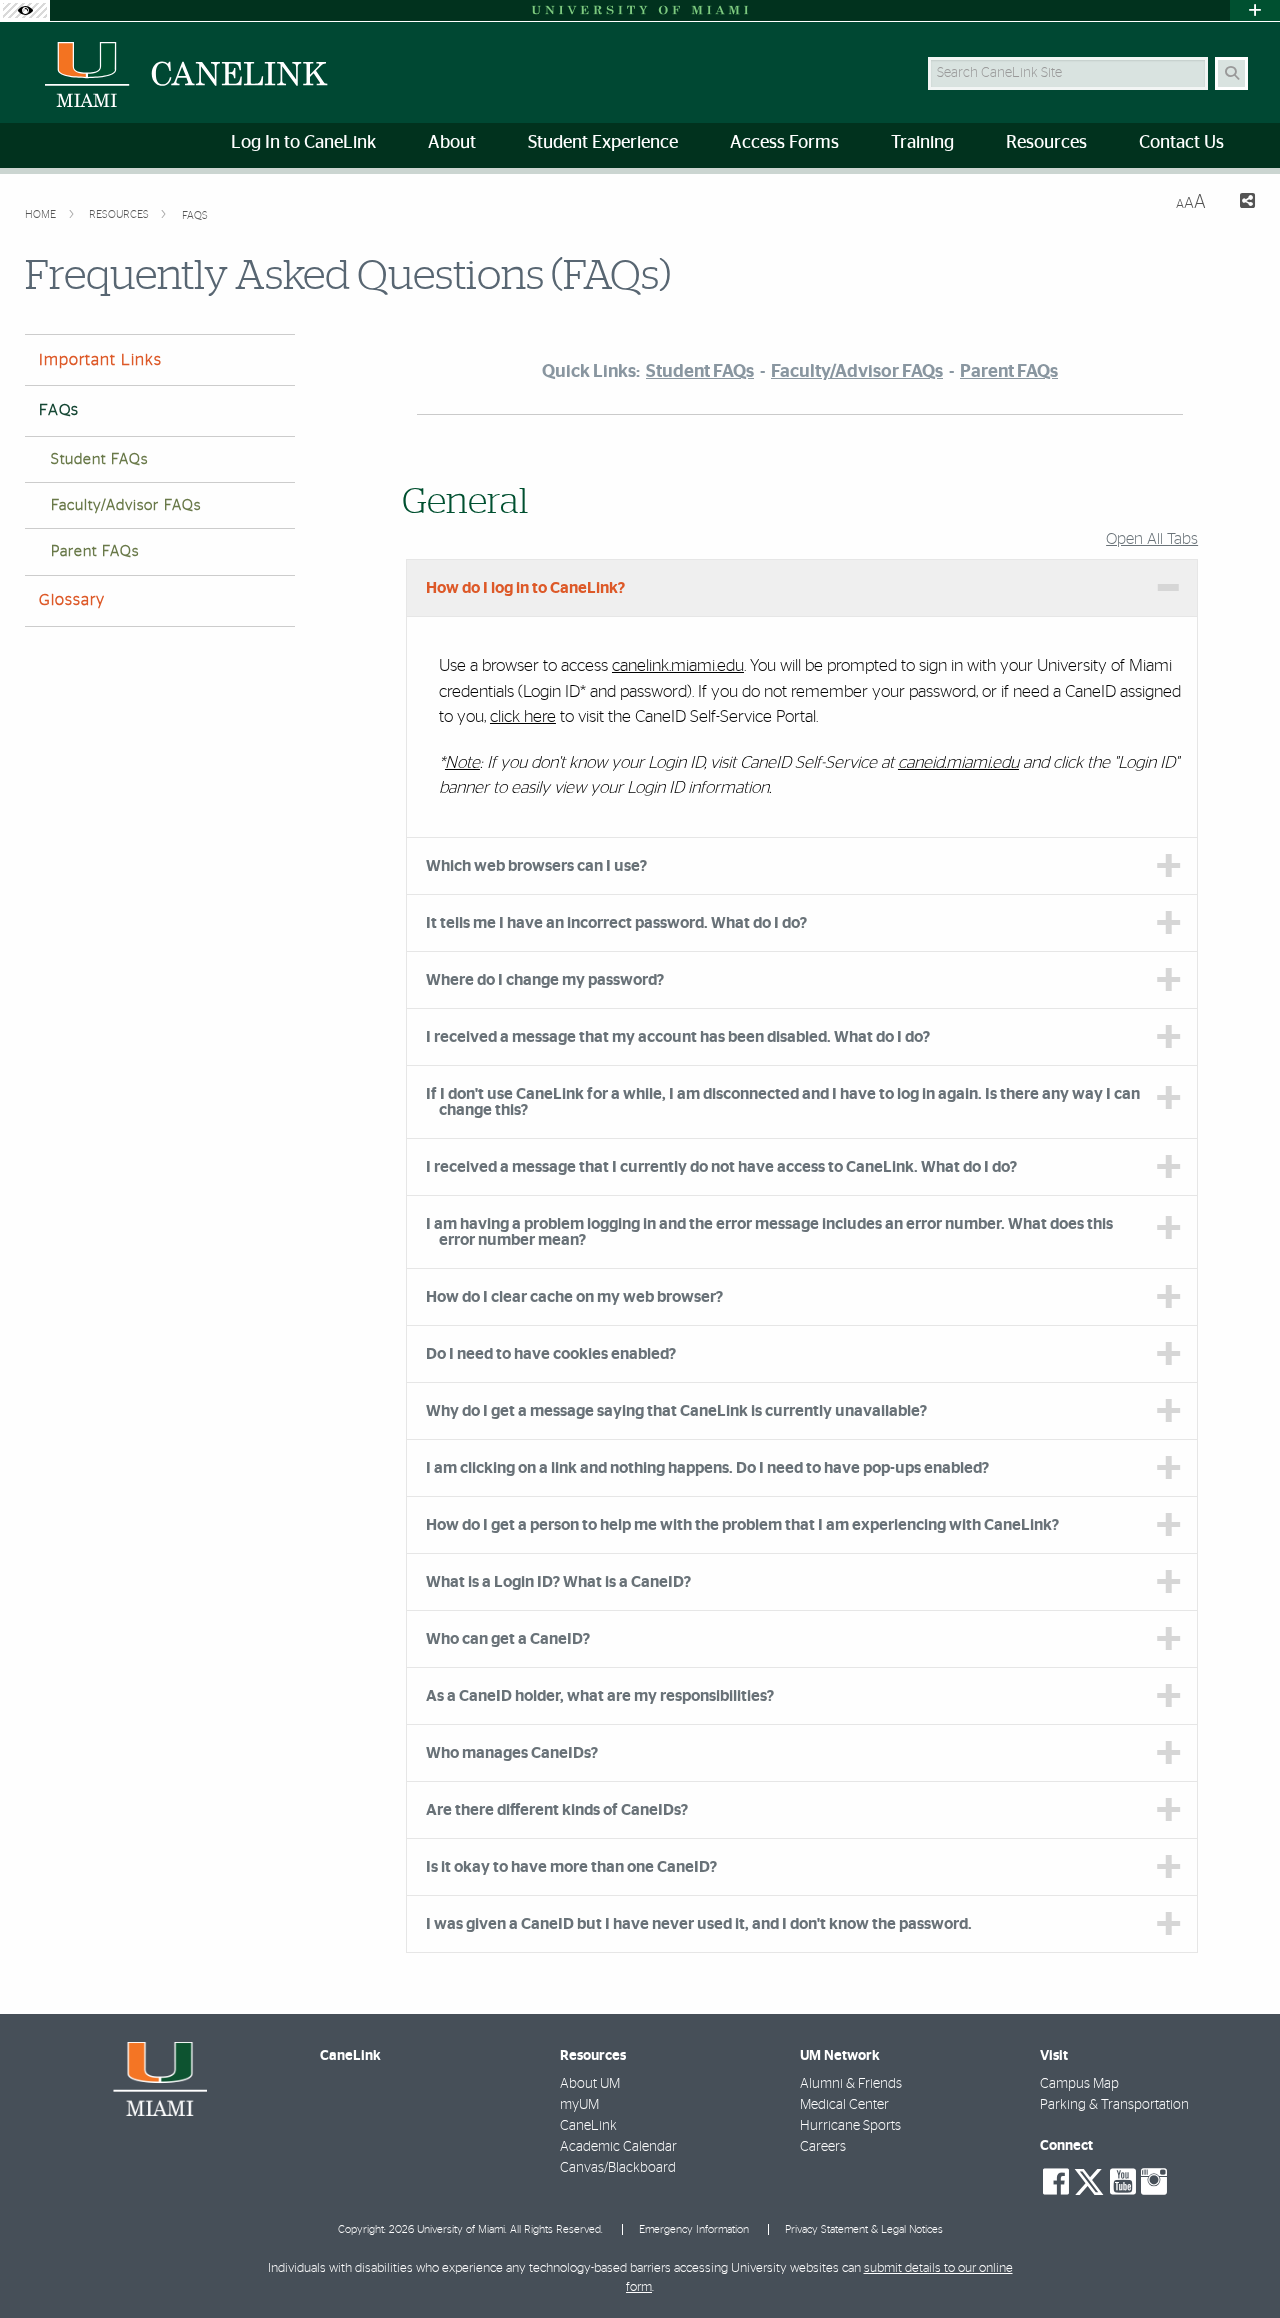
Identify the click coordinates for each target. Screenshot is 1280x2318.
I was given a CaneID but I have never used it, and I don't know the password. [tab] (699, 1924)
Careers (823, 2147)
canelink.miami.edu (678, 665)
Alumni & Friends (851, 2084)
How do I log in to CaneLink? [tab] (525, 588)
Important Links (100, 360)
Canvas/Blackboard (618, 2168)
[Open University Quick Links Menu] (1255, 10)
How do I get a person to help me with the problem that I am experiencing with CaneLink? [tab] (742, 1525)
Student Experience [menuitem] (603, 143)
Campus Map (1079, 2084)
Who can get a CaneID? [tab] (508, 1639)
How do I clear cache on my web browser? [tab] (574, 1297)
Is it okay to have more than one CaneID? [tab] (571, 1867)
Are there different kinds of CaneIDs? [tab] (557, 1810)
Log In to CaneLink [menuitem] (303, 143)
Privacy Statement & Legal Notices (864, 2229)
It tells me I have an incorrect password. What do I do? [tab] (616, 923)
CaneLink (588, 2126)
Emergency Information (694, 2229)
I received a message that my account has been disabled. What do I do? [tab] (678, 1037)
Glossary (72, 600)
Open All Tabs (1152, 539)
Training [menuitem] (922, 143)
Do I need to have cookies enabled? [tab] (551, 1354)
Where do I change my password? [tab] (545, 980)
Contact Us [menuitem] (1181, 143)
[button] (1236, 2262)
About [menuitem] (452, 143)
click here (523, 716)
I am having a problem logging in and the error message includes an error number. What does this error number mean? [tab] (769, 1232)
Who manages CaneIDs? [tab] (512, 1753)
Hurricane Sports (850, 2126)
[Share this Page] (1238, 203)
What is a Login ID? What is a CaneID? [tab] (558, 1582)
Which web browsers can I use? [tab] (536, 866)
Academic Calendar (618, 2147)
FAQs (195, 215)
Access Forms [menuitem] (784, 143)
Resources (120, 214)
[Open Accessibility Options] (25, 10)
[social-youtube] (1123, 2182)
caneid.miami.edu (958, 762)
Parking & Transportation (1114, 2105)
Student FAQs (99, 459)
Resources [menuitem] (1046, 143)
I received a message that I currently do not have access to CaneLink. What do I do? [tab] (721, 1167)
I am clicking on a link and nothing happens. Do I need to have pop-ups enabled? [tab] (707, 1468)
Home (42, 214)
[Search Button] (1231, 73)
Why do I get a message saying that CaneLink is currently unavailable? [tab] (676, 1411)
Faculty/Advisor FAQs (126, 505)
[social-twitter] (1089, 2180)
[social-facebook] (1056, 2182)
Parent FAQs (95, 551)
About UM (590, 2084)
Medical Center (844, 2105)
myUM (579, 2105)
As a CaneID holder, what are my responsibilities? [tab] (600, 1696)
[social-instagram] (1154, 2182)
